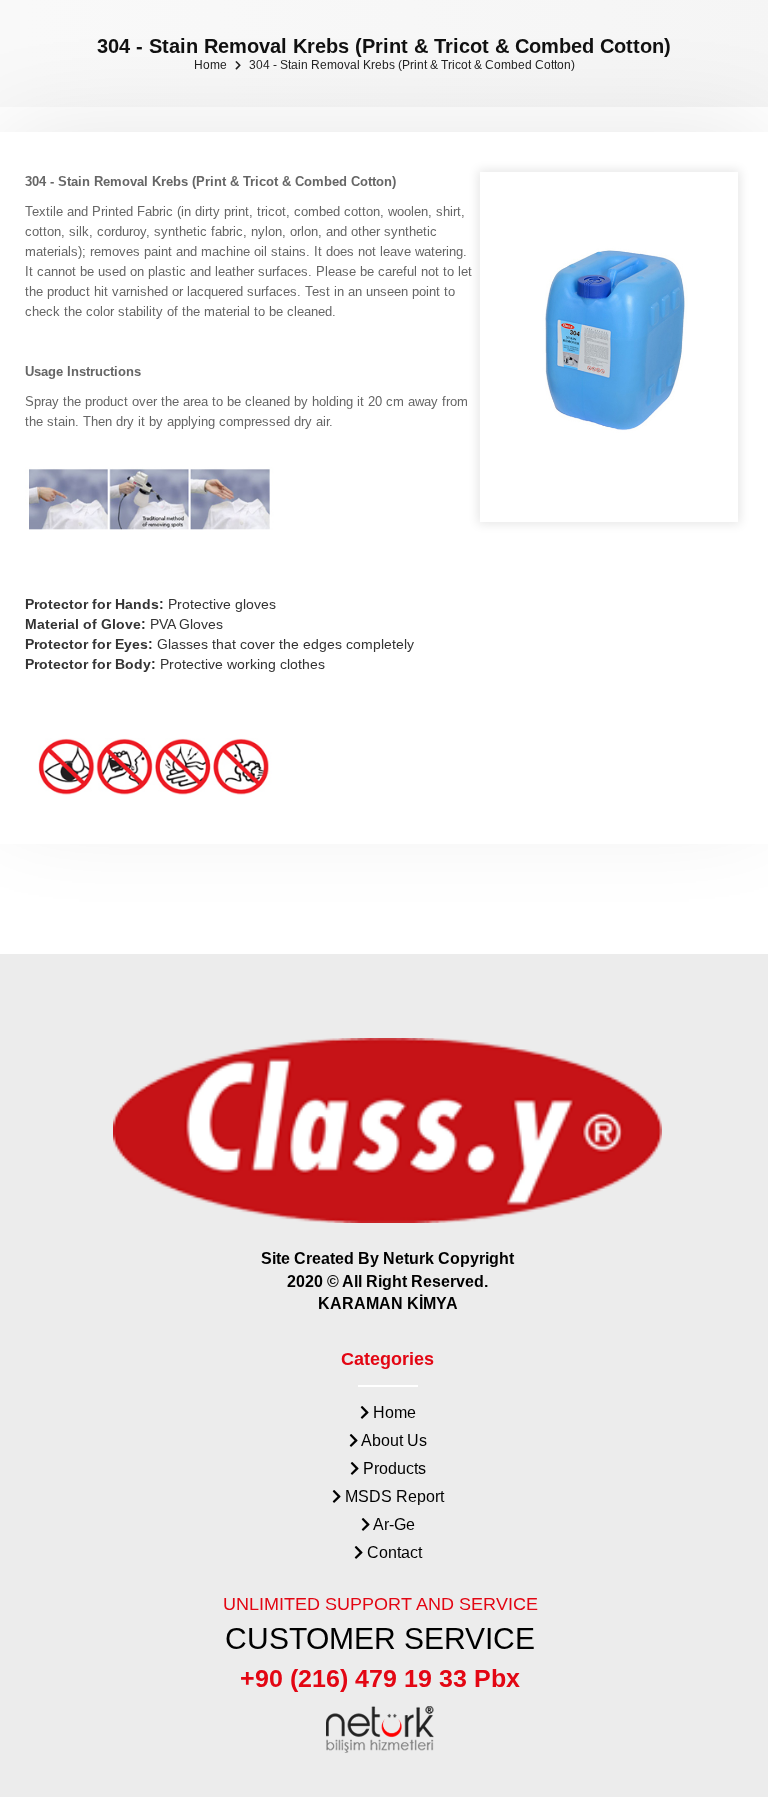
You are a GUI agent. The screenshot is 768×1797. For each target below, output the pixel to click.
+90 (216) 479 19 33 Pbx (380, 1678)
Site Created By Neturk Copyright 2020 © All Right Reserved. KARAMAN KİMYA (387, 1281)
